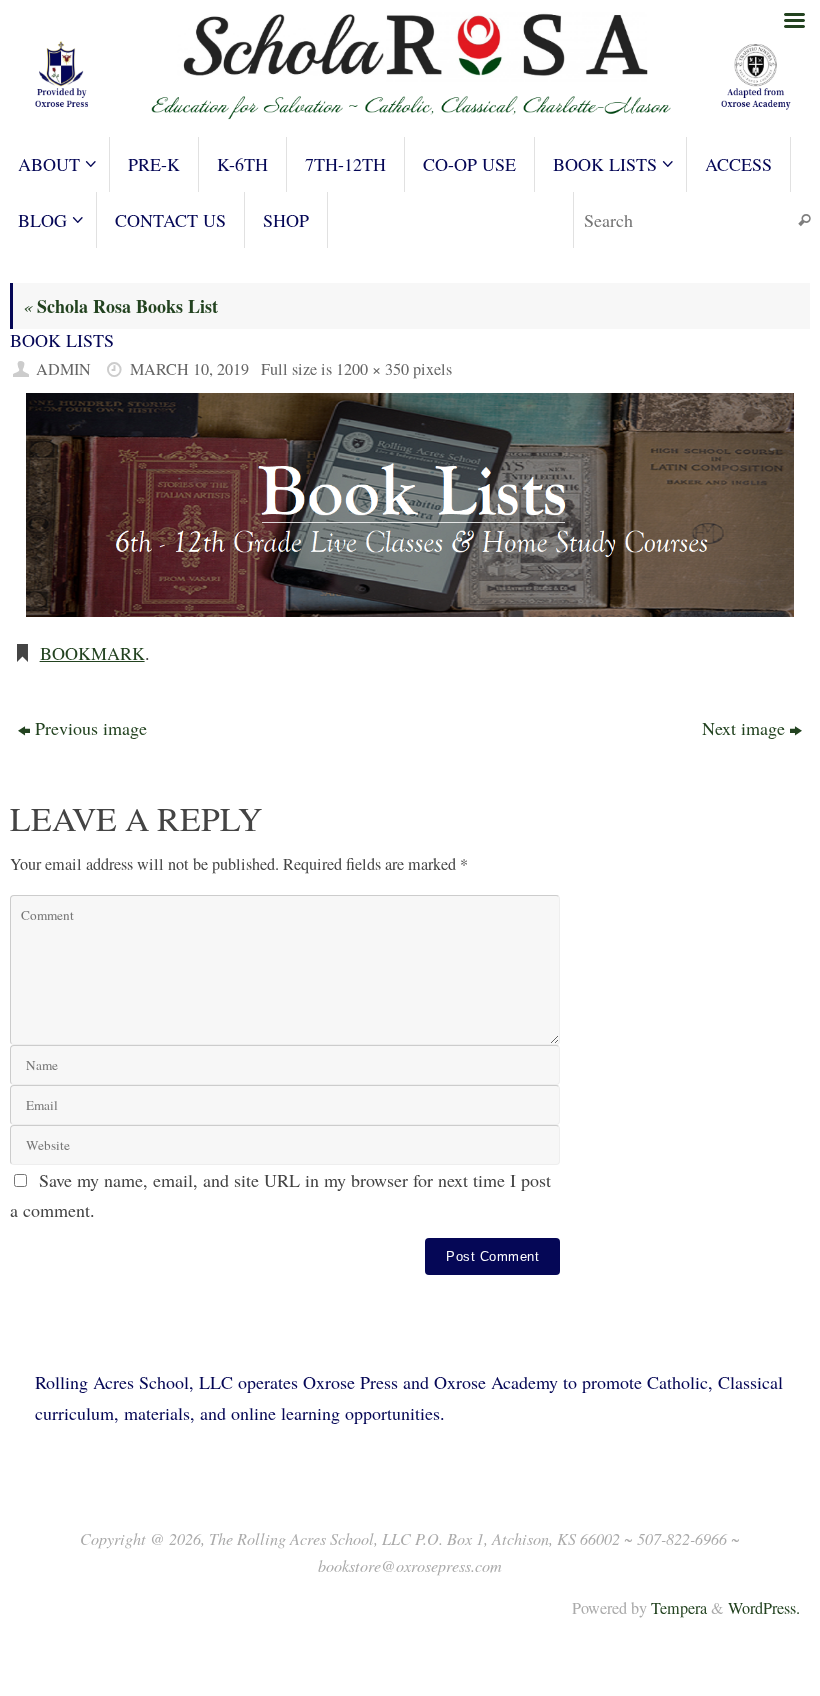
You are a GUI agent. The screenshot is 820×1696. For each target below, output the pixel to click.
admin (63, 369)
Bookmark (92, 653)
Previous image (91, 728)
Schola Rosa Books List (120, 306)
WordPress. (764, 1608)
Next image (743, 728)
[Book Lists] (410, 505)
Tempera (679, 1608)
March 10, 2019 (189, 369)
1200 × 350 (372, 369)
